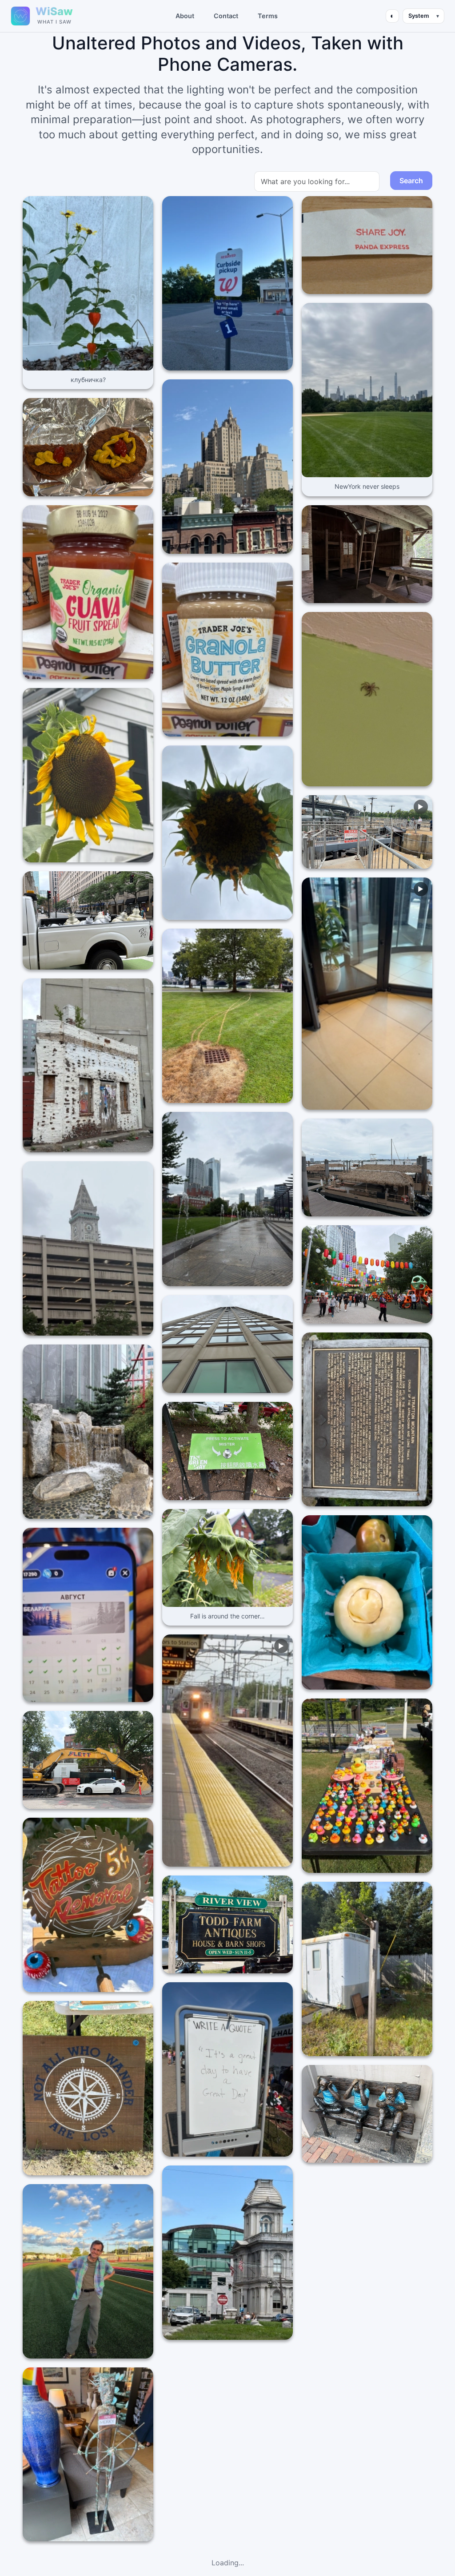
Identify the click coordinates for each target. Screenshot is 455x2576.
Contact (226, 16)
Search (411, 181)
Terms (268, 16)
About (185, 16)
